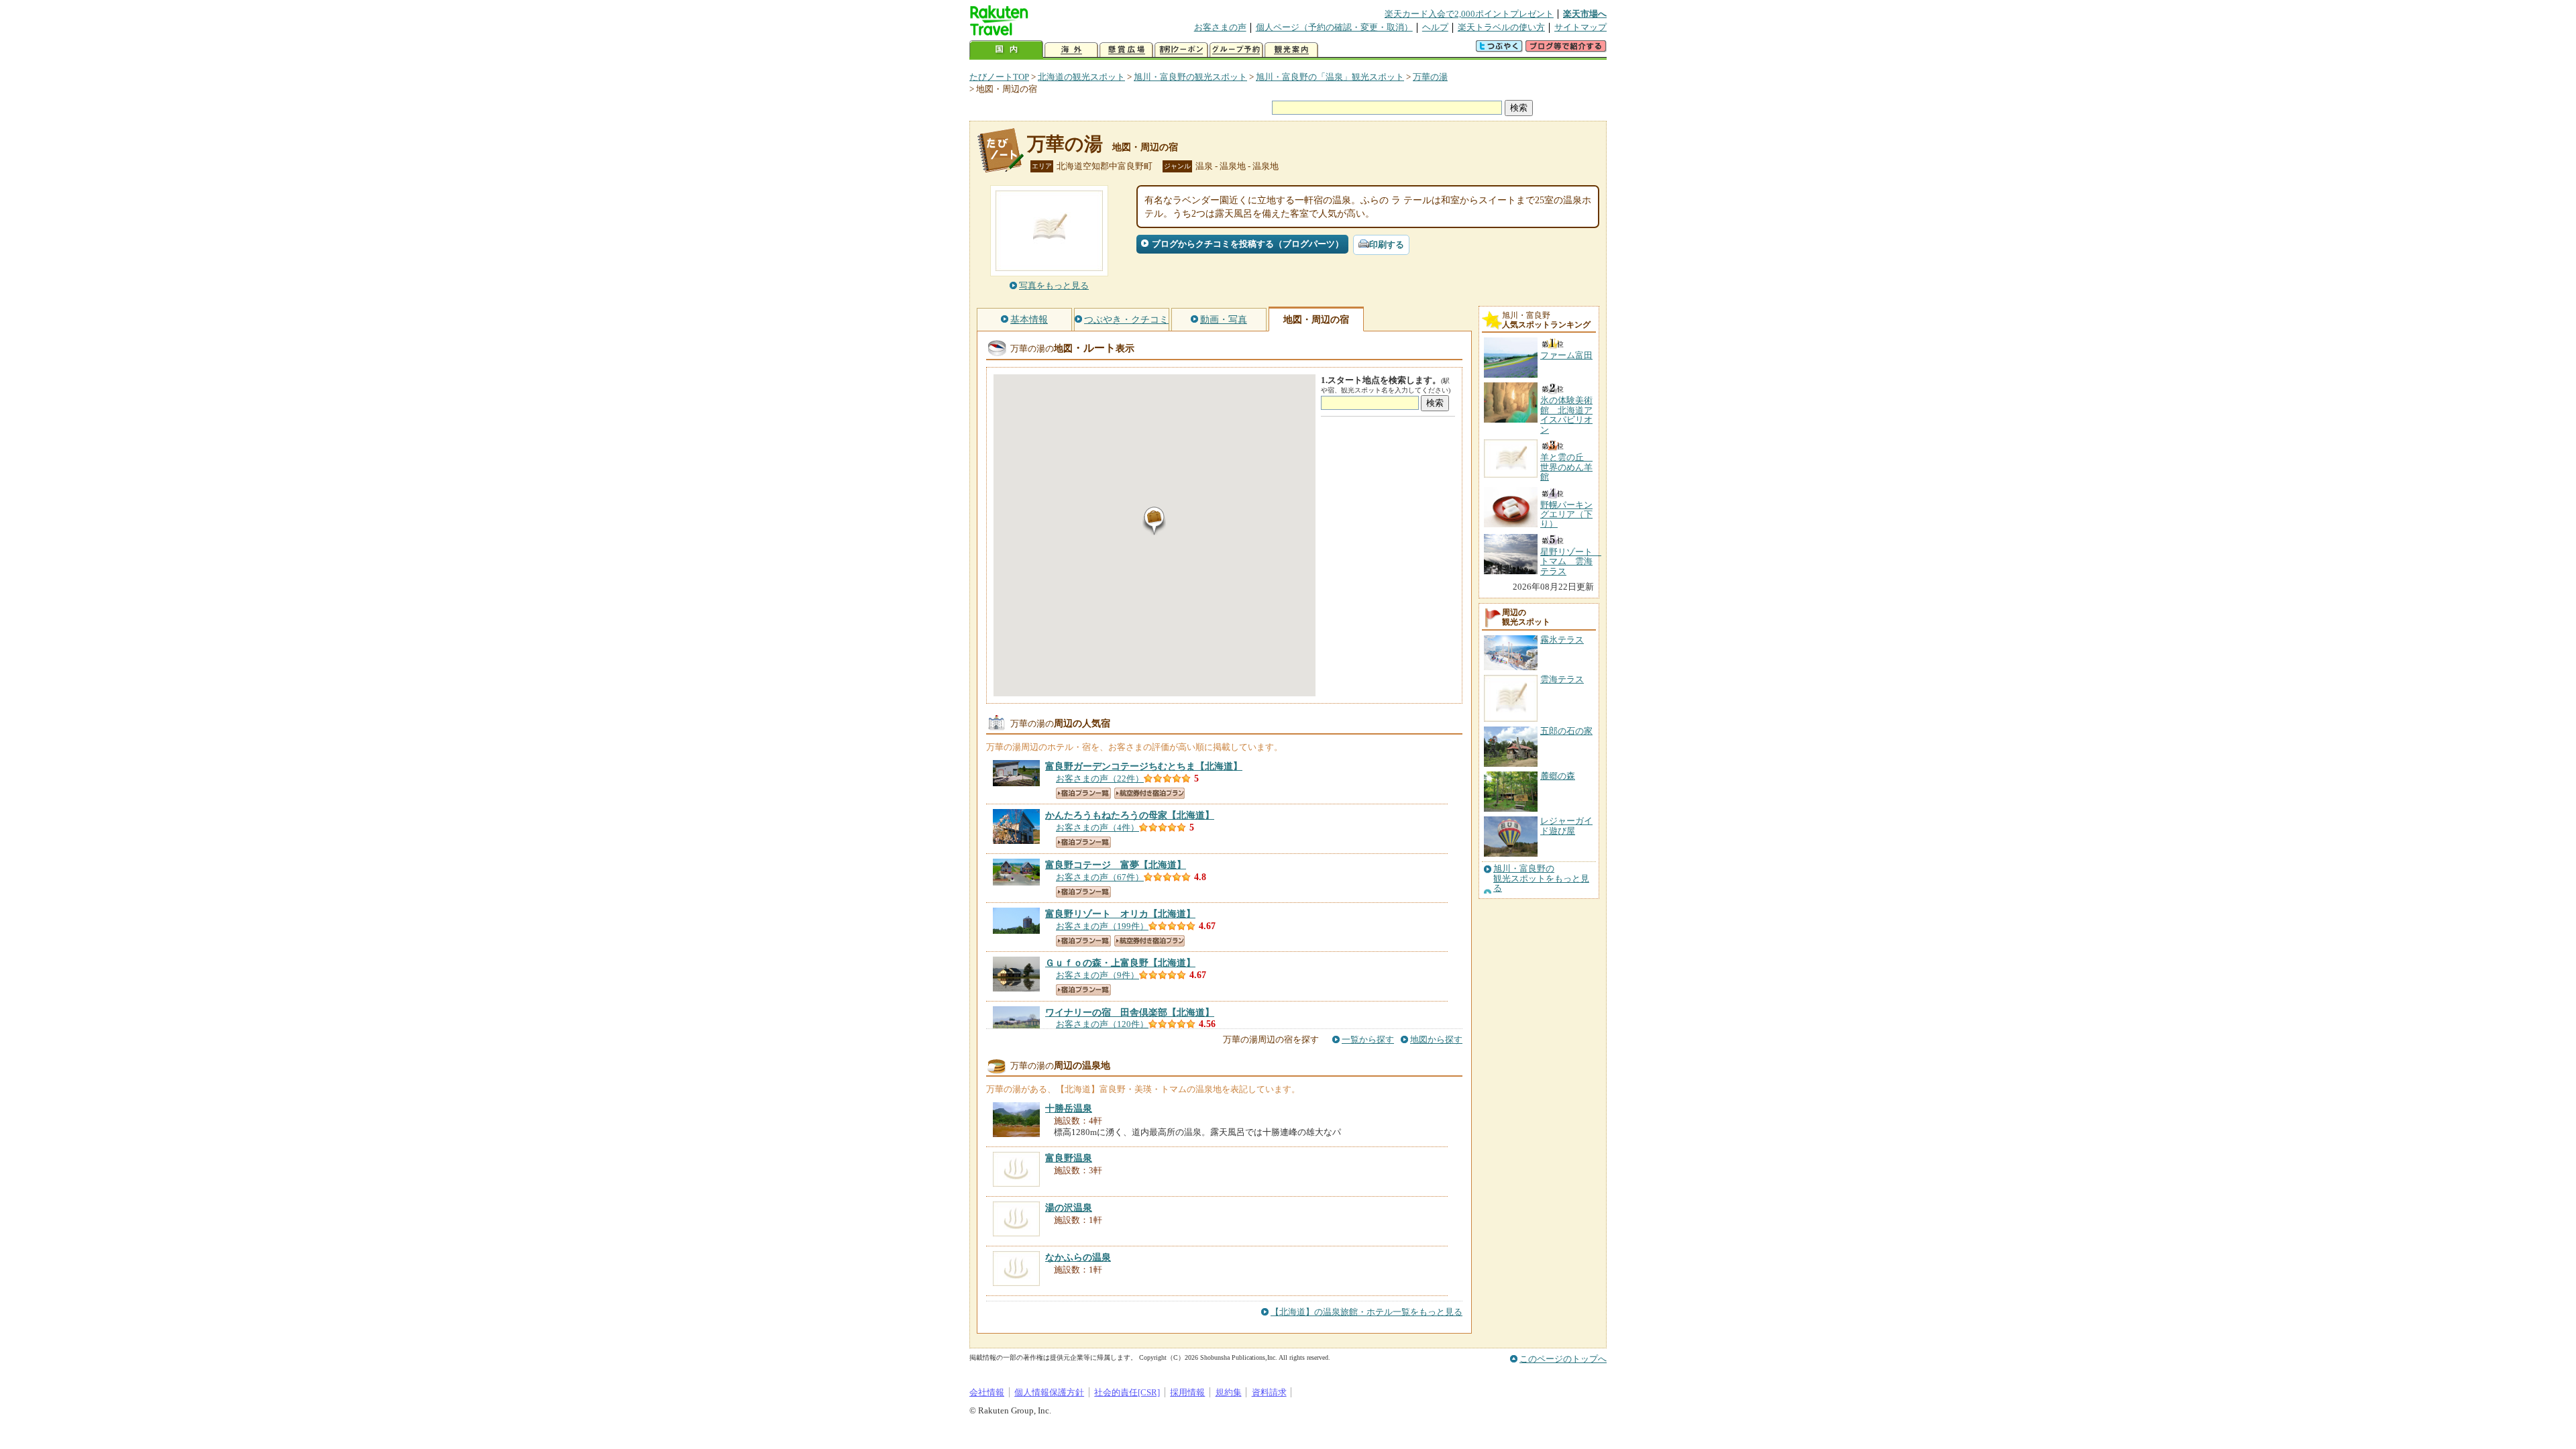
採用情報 (1187, 1392)
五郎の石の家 (1566, 731)
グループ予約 (1236, 50)
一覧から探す (1368, 1039)
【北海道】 (1144, 766)
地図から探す (1436, 1039)
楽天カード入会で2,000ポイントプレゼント (1469, 14)
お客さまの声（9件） (1097, 975)
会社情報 (987, 1392)
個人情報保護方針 (1049, 1392)
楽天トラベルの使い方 (1501, 27)
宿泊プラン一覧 (1083, 793)
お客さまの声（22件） (1100, 779)
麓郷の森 (1558, 776)
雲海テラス (1562, 679)
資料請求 (1269, 1392)
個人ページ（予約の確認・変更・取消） (1334, 27)
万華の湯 (1430, 77)
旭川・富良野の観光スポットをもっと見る (1541, 878)
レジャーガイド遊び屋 (1566, 825)
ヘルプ (1435, 27)
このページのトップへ (1563, 1359)
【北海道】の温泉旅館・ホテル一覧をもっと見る (1366, 1312)
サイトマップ (1580, 27)
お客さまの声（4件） (1097, 827)
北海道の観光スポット (1081, 77)
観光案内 (1291, 50)
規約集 (1229, 1392)
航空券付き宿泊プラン (1149, 793)
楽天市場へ (1585, 14)
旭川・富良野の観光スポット (1190, 77)
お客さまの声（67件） (1100, 877)
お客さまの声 (1220, 27)
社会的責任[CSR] (1127, 1392)
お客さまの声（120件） (1102, 1024)
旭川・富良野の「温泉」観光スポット (1330, 77)
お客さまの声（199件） (1102, 926)
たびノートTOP (999, 77)
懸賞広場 (1126, 50)
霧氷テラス (1562, 640)
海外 (1071, 50)
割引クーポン (1181, 50)
